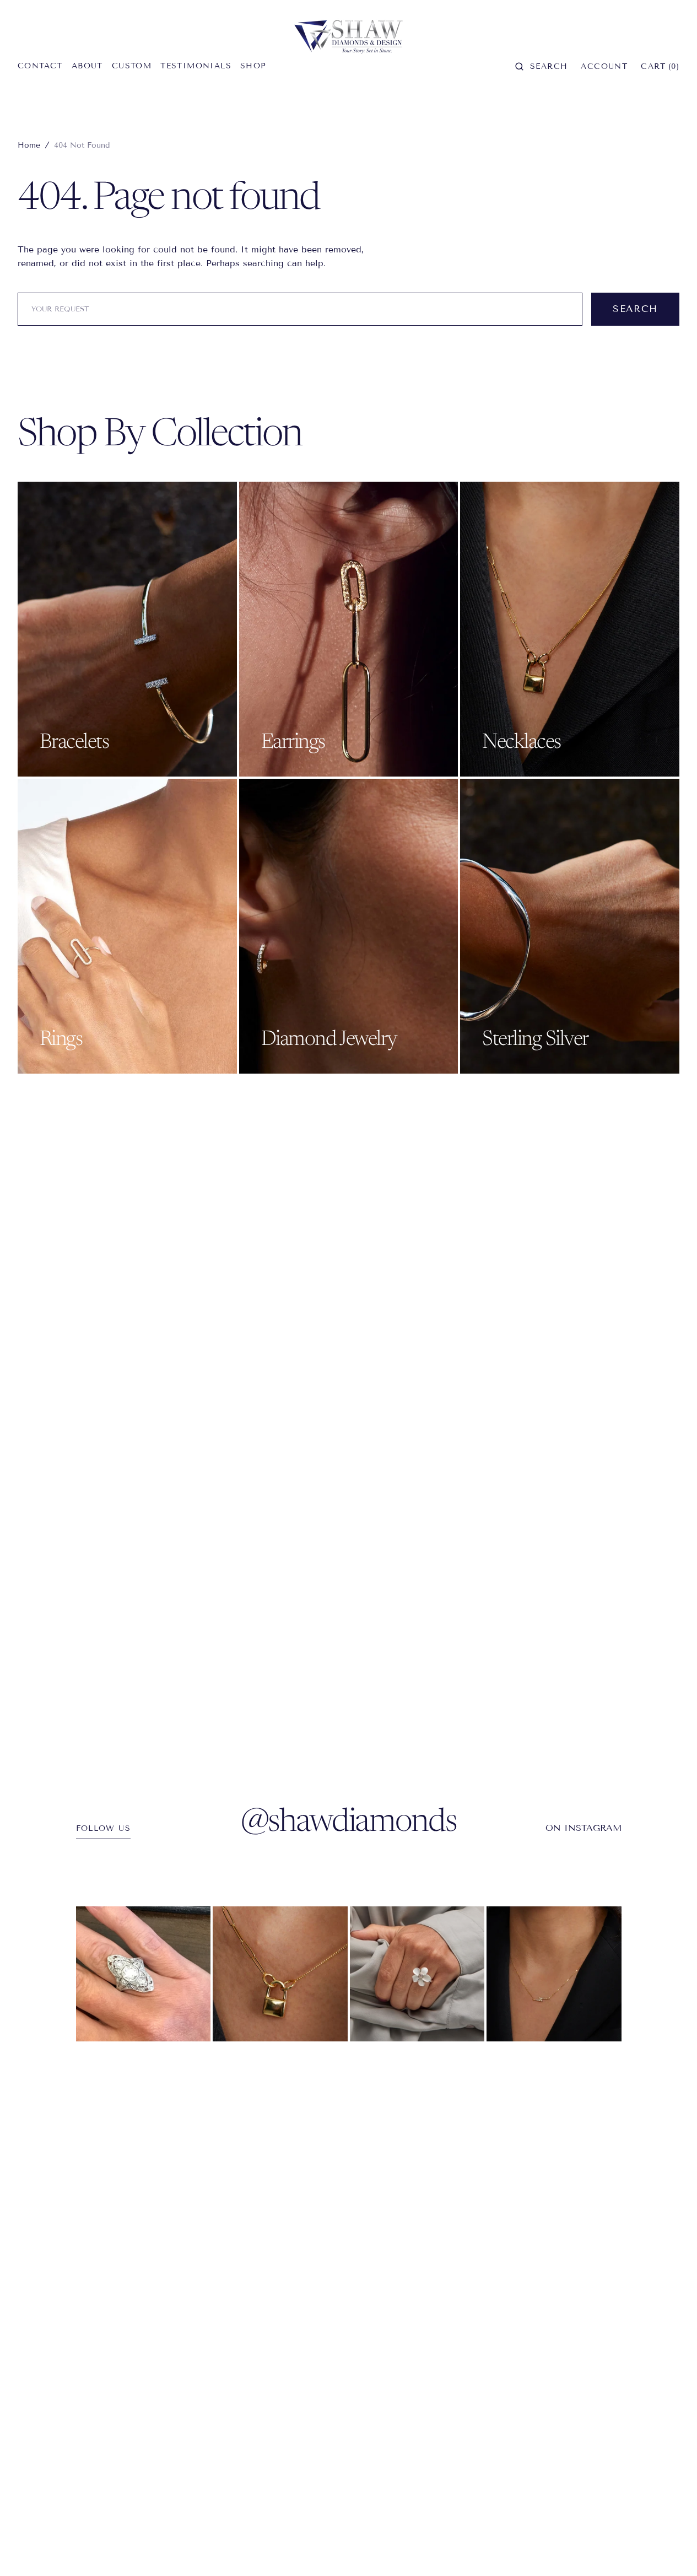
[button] (541, 66)
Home (29, 145)
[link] (144, 1974)
